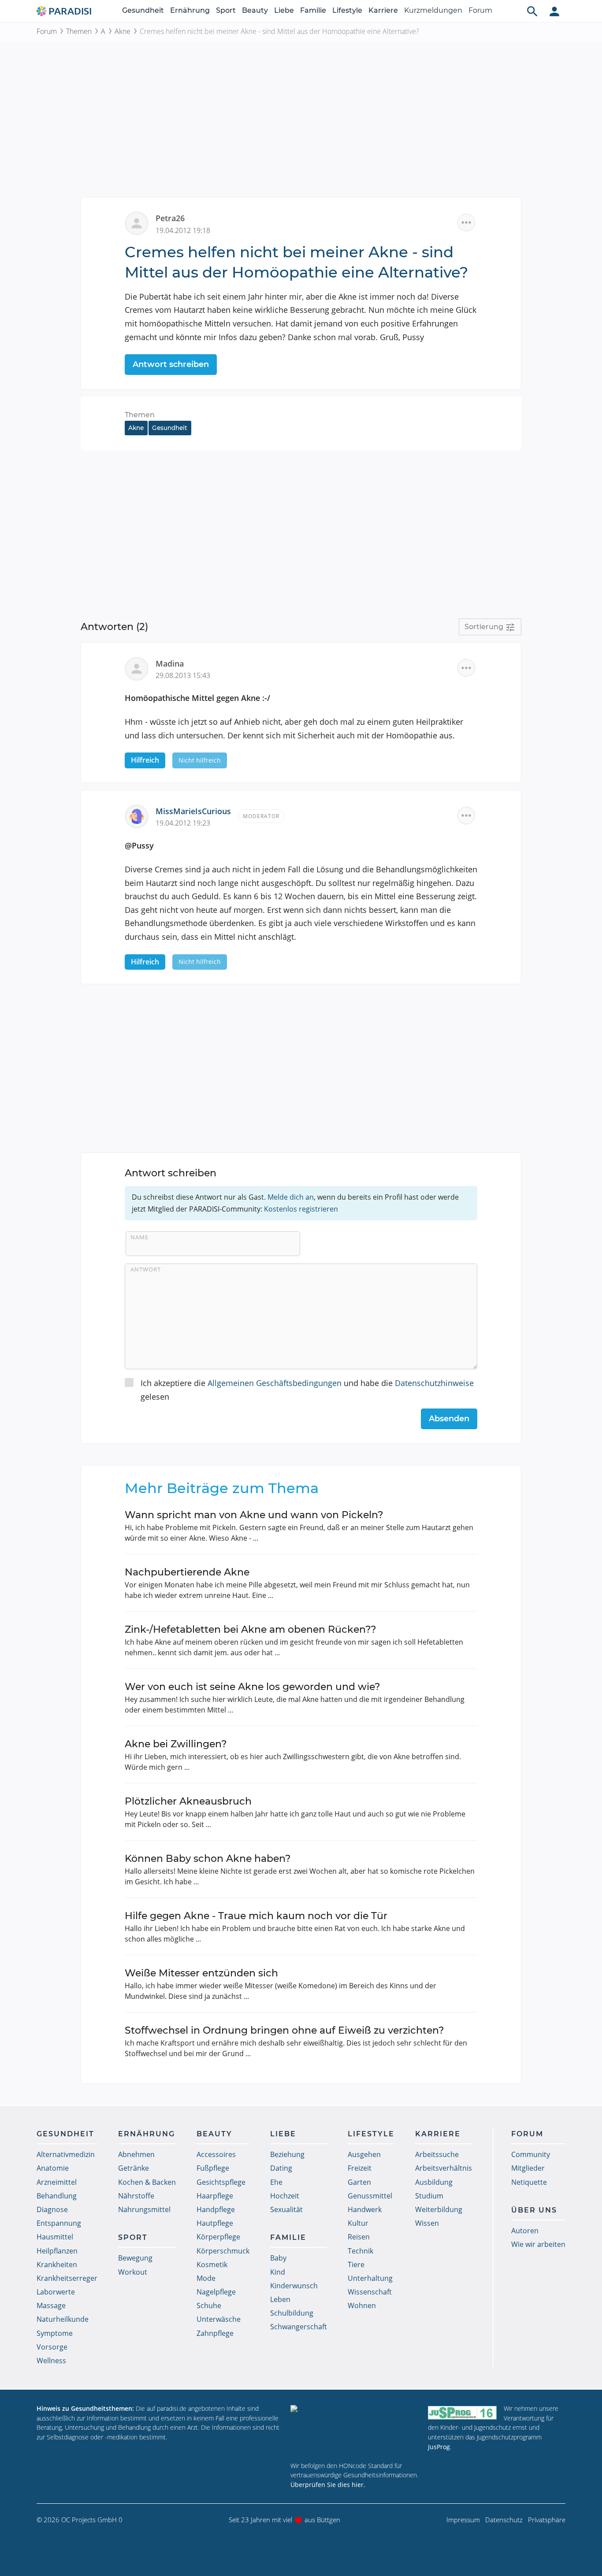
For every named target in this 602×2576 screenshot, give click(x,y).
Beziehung (287, 2154)
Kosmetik (212, 2265)
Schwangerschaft (299, 2327)
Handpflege (216, 2209)
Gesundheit (143, 10)
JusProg (439, 2447)
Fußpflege (213, 2168)
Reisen (359, 2237)
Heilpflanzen (57, 2251)
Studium (429, 2196)
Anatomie (53, 2168)
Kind (278, 2272)
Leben (280, 2299)
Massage (51, 2305)
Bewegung (135, 2258)
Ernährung (190, 10)
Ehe (276, 2182)
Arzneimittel (57, 2182)
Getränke (134, 2168)
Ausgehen (364, 2154)
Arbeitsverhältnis (444, 2168)
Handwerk (365, 2209)
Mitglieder (528, 2168)
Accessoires (216, 2154)
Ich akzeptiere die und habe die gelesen (307, 1390)
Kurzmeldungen (433, 10)
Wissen (427, 2223)
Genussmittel (370, 2196)
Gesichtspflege (221, 2182)
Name (139, 1237)
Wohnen (362, 2305)
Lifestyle (347, 10)
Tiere (356, 2265)
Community (531, 2154)
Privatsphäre (547, 2520)
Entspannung (59, 2223)
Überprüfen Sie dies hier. (328, 2485)
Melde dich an (291, 1197)
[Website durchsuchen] (532, 11)
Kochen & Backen (147, 2182)
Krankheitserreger (67, 2278)
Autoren (525, 2231)
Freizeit (360, 2168)
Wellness (51, 2361)
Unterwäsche (219, 2319)
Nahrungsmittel (144, 2209)
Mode (206, 2278)
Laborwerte (56, 2292)
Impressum (463, 2520)
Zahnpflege (215, 2333)
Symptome (55, 2333)
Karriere (383, 10)
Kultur (358, 2223)
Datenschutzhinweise (434, 1383)
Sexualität (286, 2209)
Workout (133, 2272)
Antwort (146, 1269)
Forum (480, 10)
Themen (79, 31)
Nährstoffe (136, 2196)
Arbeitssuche (437, 2154)
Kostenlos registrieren (301, 1209)
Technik (360, 2251)
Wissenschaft (370, 2292)
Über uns (534, 2210)
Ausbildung (434, 2182)
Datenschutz (504, 2520)
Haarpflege (215, 2196)
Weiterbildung (439, 2209)
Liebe (284, 10)
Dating (281, 2168)
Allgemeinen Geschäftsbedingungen (275, 1383)
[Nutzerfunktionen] (554, 11)
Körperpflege (218, 2237)
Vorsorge (52, 2347)
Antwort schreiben (171, 364)
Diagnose (52, 2209)
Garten (359, 2182)
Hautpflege (215, 2223)
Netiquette (529, 2182)
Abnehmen (136, 2154)
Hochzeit (285, 2196)
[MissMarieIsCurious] (140, 815)
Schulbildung (292, 2313)
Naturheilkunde (63, 2319)
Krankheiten (57, 2265)
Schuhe (209, 2305)
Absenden (449, 1419)
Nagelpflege (216, 2292)
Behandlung (57, 2196)
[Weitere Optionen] (466, 222)
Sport (226, 10)
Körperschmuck (223, 2251)
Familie (313, 10)
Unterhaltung (370, 2278)
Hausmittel (55, 2237)
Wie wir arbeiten (538, 2244)
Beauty (255, 10)
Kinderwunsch (294, 2286)
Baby (278, 2258)
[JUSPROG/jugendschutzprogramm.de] (462, 2412)
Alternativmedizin (66, 2154)
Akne (123, 31)
